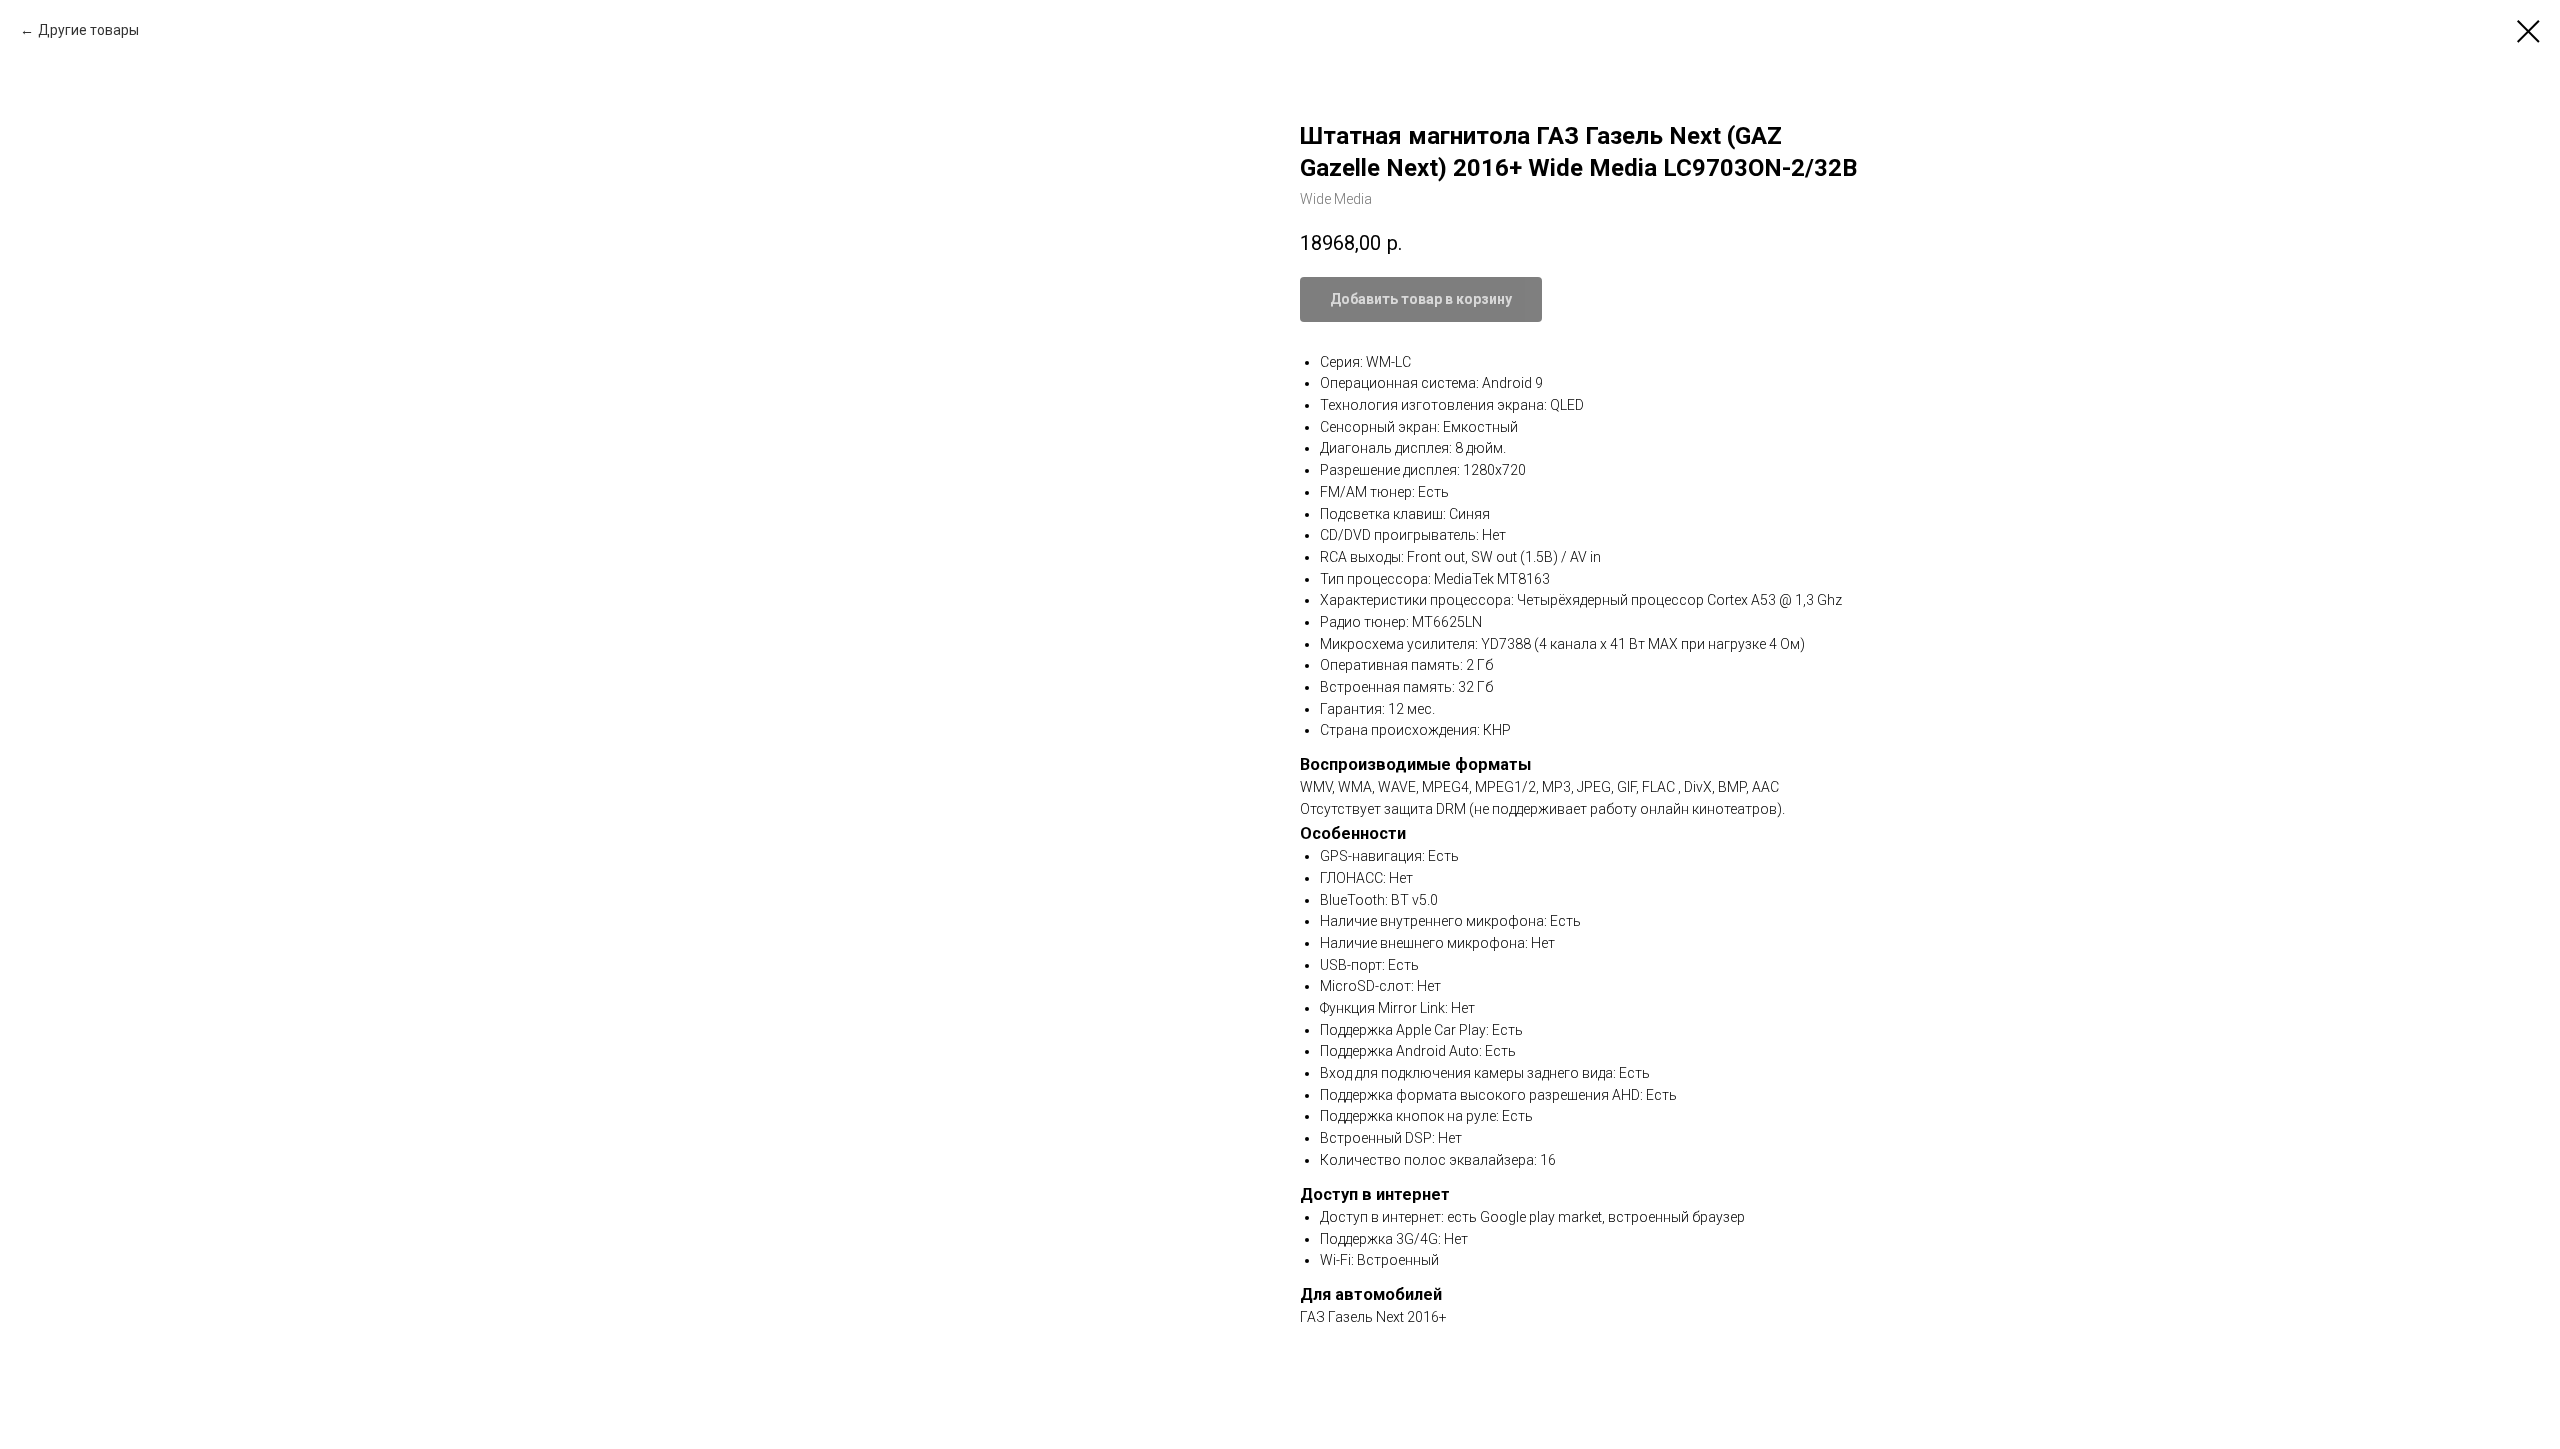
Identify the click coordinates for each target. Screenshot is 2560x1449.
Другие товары (88, 30)
